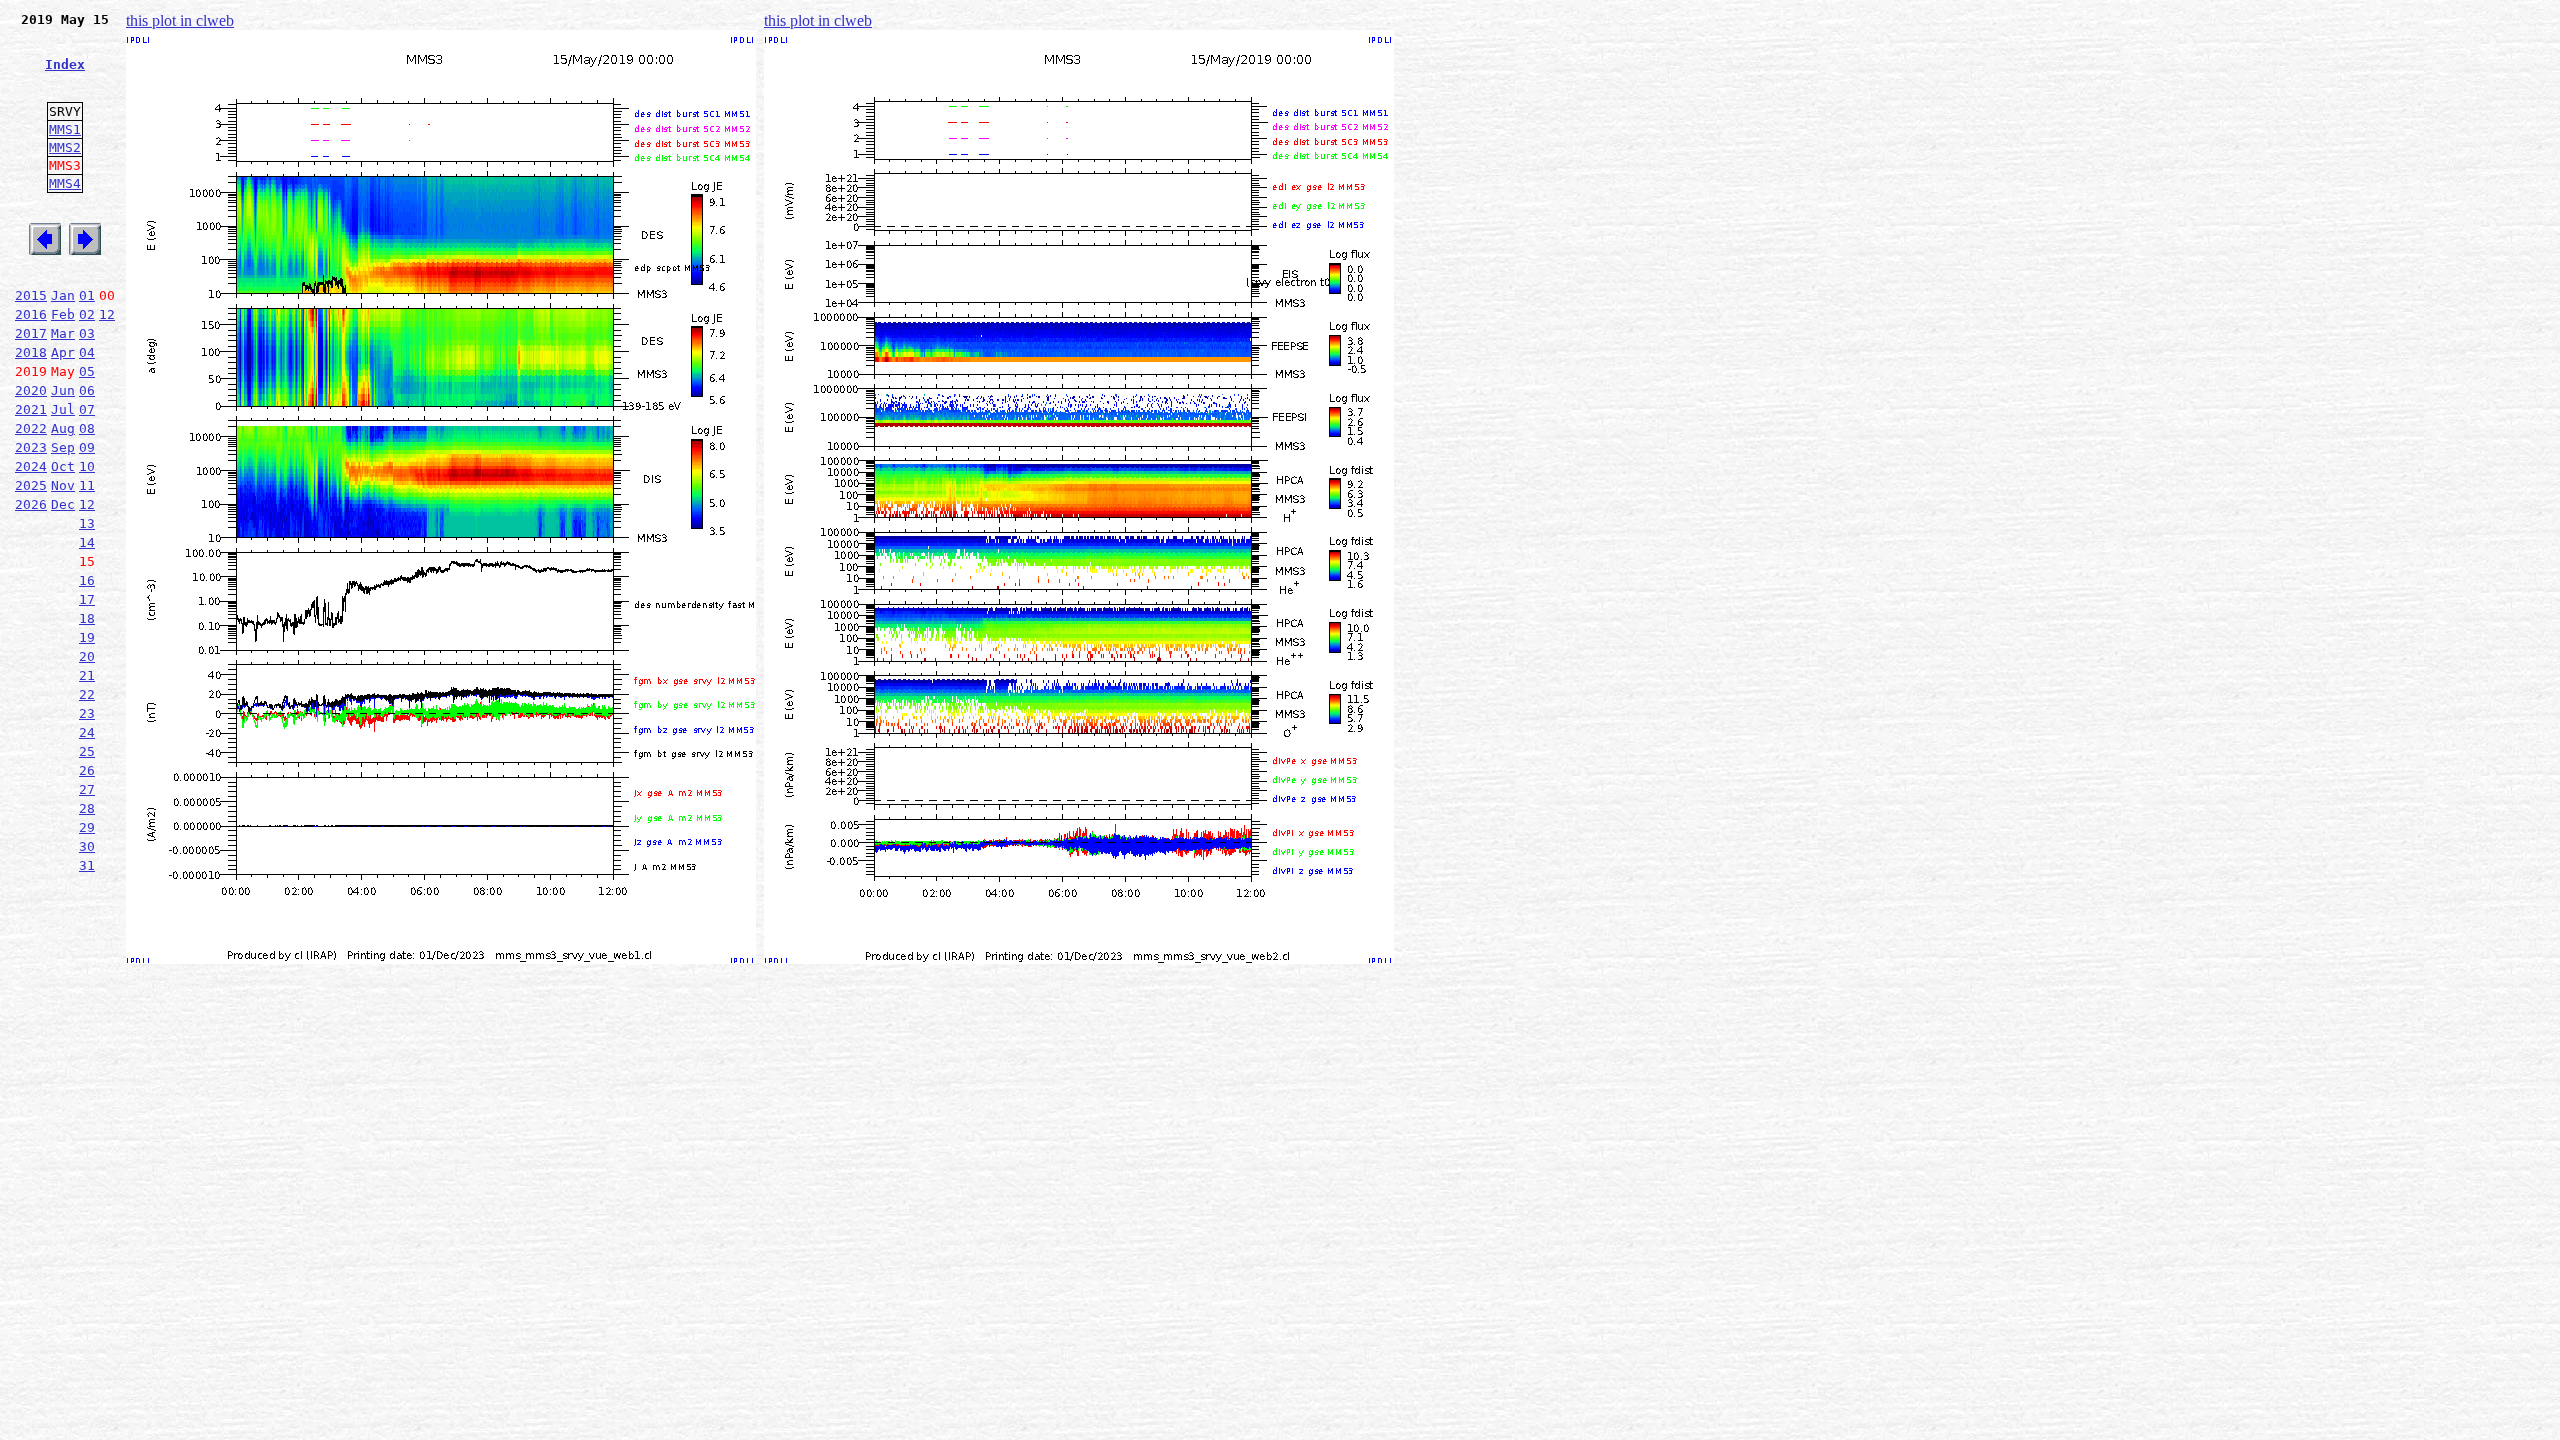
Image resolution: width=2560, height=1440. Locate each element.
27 (87, 789)
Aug (63, 428)
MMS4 (65, 183)
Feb (63, 314)
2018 (31, 352)
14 (87, 542)
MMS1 (65, 129)
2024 (31, 466)
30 (87, 846)
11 (87, 485)
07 (87, 409)
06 (87, 390)
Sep (63, 447)
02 (87, 314)
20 (87, 656)
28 (87, 808)
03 (87, 333)
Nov (63, 485)
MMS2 (65, 147)
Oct (63, 466)
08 (87, 428)
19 (87, 637)
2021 (31, 409)
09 (87, 447)
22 (87, 694)
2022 (31, 428)
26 (87, 770)
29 (87, 827)
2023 (31, 447)
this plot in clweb (180, 20)
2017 (31, 333)
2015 (31, 295)
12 (107, 314)
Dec (63, 504)
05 (87, 371)
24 (87, 732)
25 (87, 751)
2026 (31, 504)
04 (87, 352)
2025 (31, 485)
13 (87, 523)
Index (65, 64)
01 (87, 295)
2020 (31, 390)
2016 (31, 314)
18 (87, 618)
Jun (63, 390)
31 (87, 865)
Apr (63, 352)
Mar (63, 333)
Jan (63, 295)
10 (87, 466)
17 (87, 599)
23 (87, 713)
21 (87, 675)
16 (87, 580)
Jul (63, 409)
